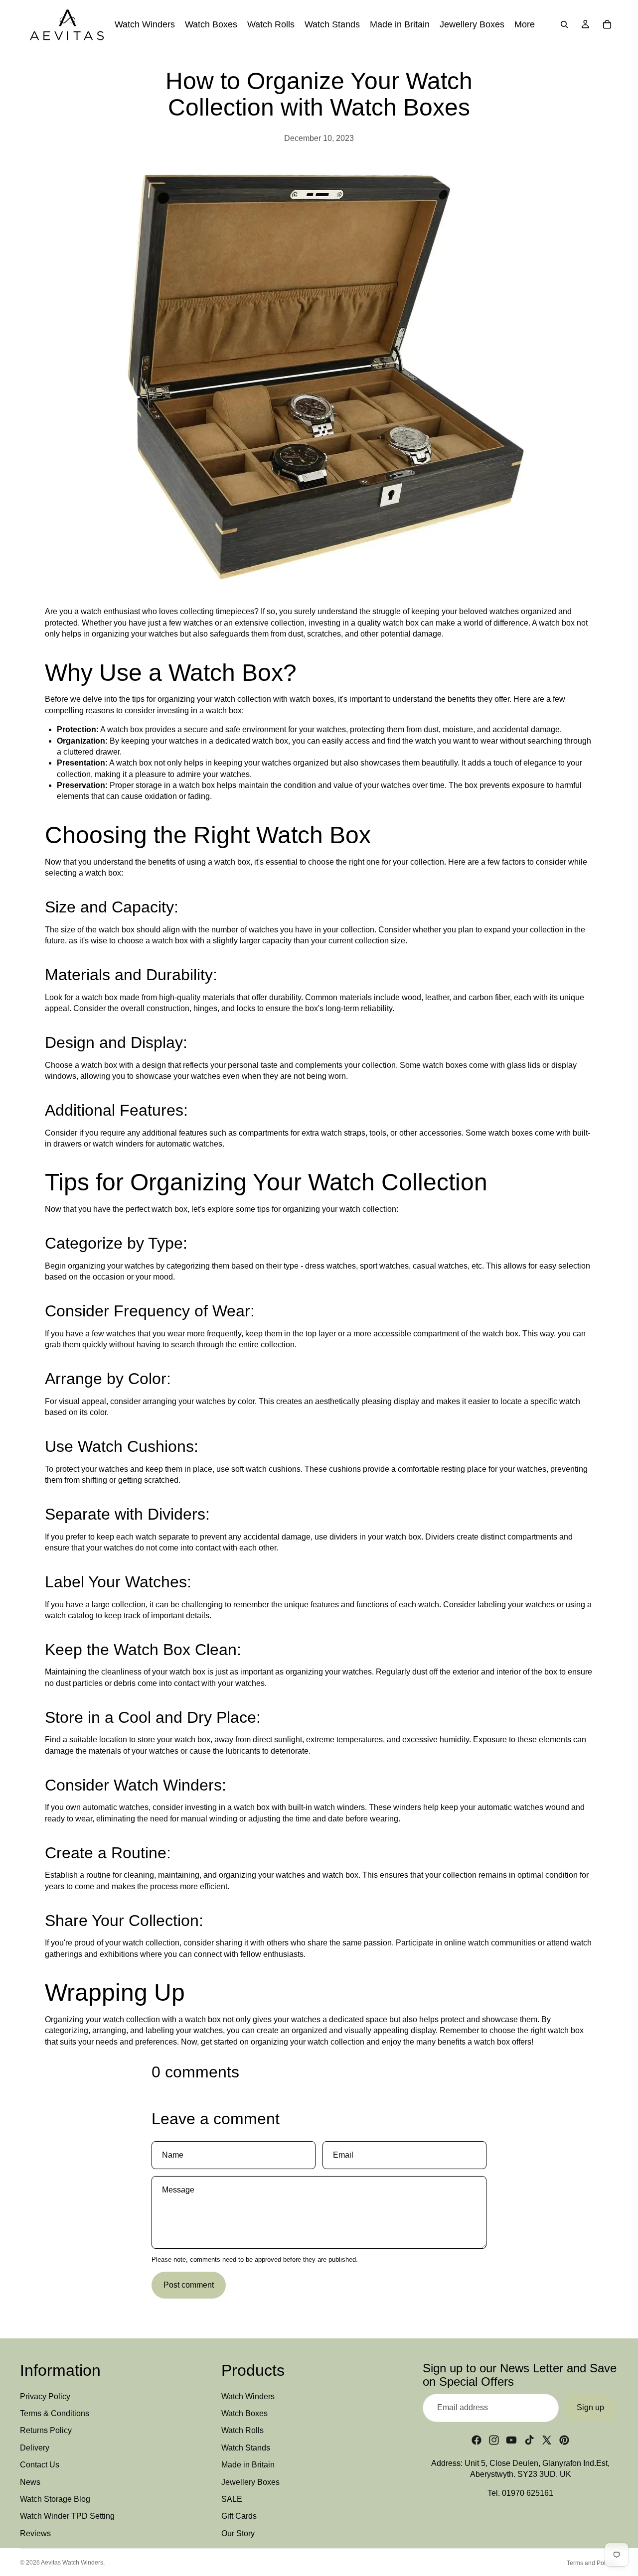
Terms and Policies (592, 2563)
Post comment (189, 2285)
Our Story (238, 2533)
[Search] (564, 24)
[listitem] (525, 24)
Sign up (590, 2407)
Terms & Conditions (55, 2413)
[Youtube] (511, 2440)
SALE (232, 2499)
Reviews (35, 2533)
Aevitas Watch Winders (72, 2563)
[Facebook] (477, 2440)
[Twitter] (547, 2440)
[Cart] (607, 24)
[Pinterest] (564, 2440)
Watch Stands (246, 2448)
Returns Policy (46, 2431)
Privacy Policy (45, 2396)
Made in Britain (248, 2465)
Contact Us (40, 2465)
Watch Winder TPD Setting (67, 2516)
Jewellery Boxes (250, 2482)
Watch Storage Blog (55, 2499)
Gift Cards (239, 2516)
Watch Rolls (242, 2431)
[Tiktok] (529, 2440)
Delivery (35, 2448)
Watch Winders (248, 2396)
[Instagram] (494, 2440)
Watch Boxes (244, 2413)
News (30, 2482)
